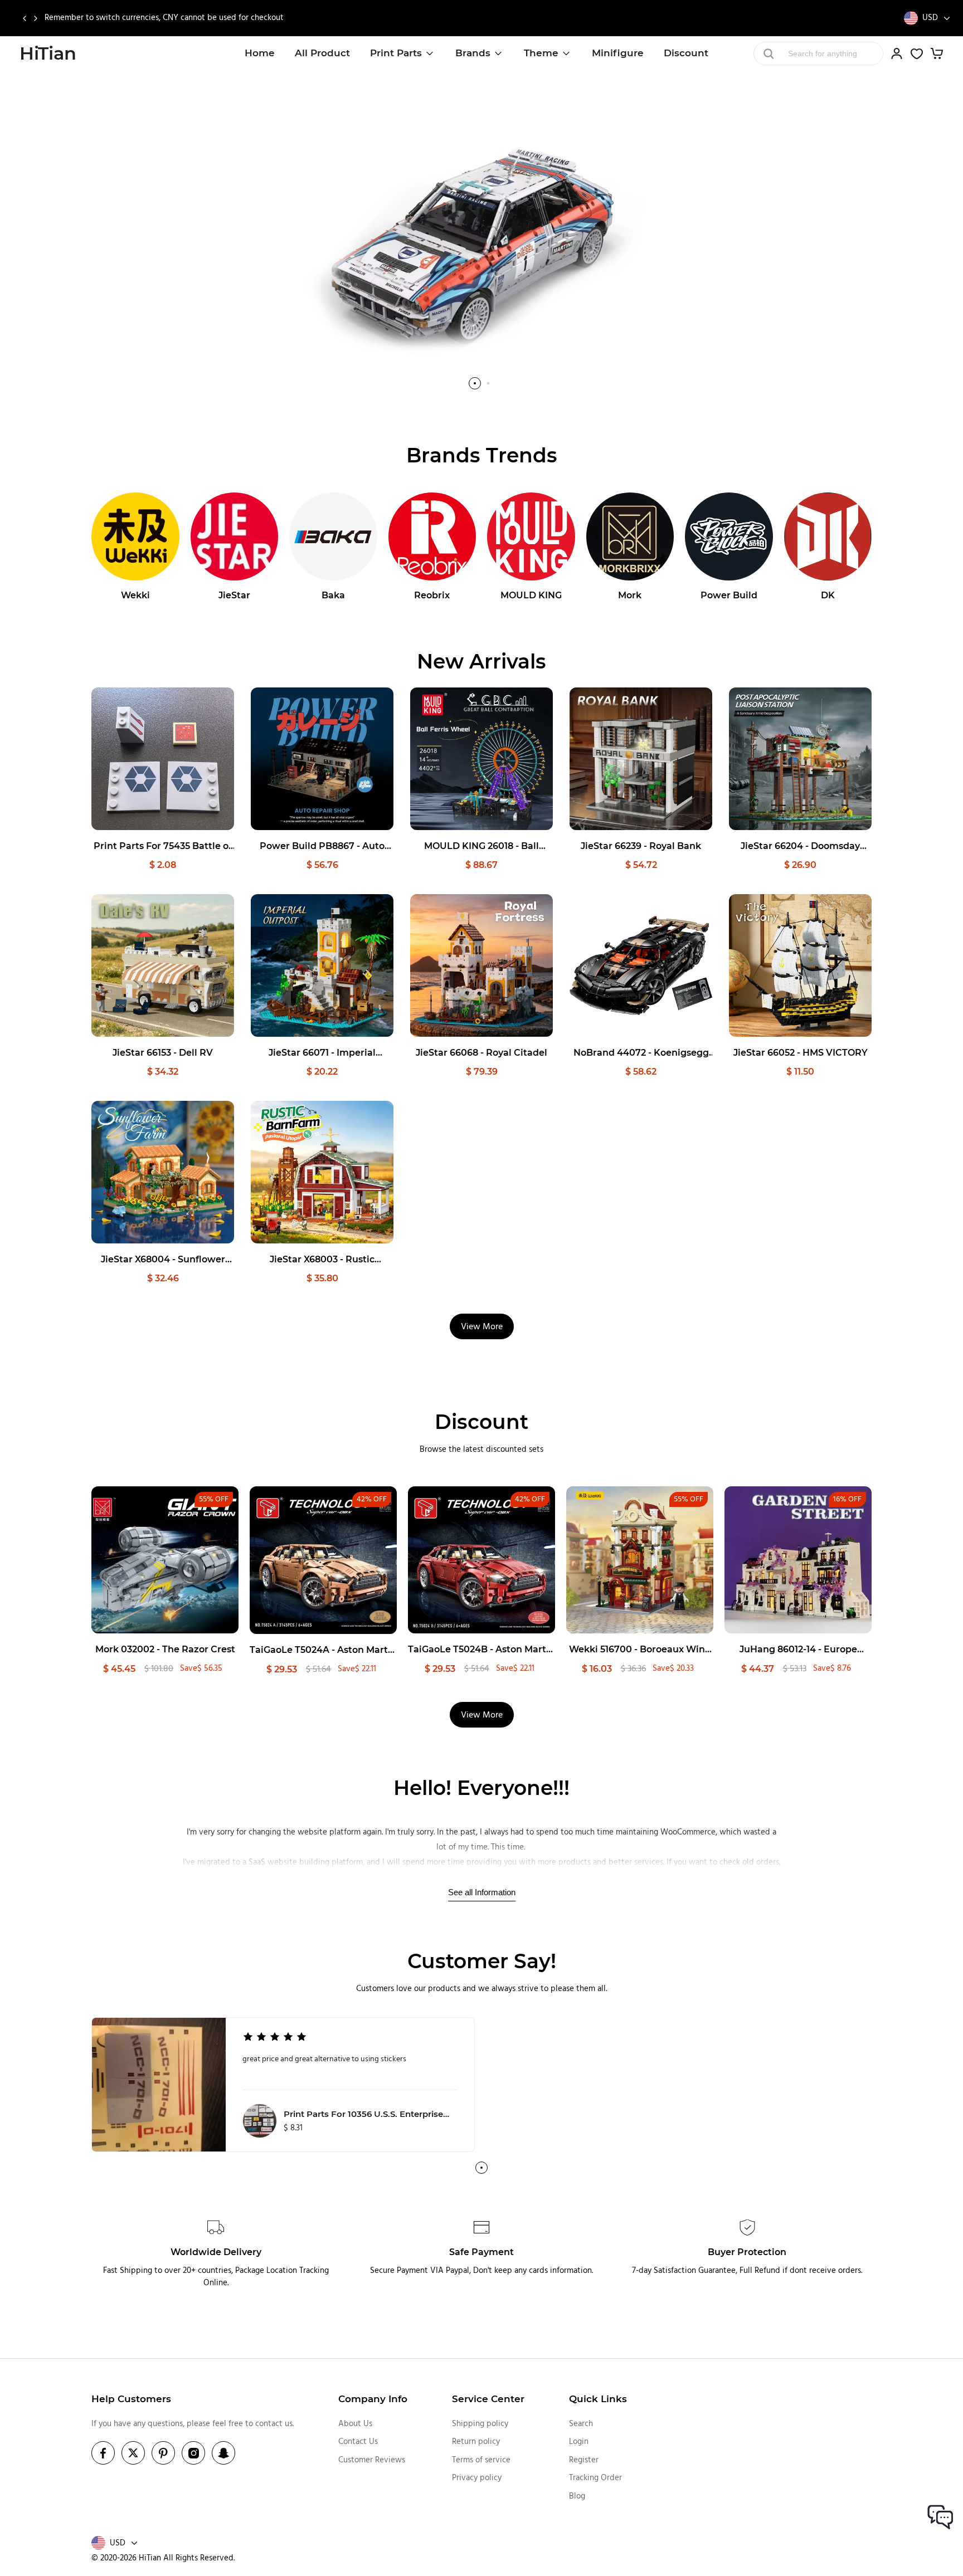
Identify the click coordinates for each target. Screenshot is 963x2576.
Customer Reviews (372, 2460)
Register (584, 2460)
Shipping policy (480, 2424)
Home (260, 53)
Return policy (476, 2442)
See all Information (482, 1892)
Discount (686, 53)
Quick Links (598, 2399)
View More (482, 1327)
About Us (355, 2424)
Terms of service (481, 2460)
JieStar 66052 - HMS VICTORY (801, 1053)
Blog (577, 2496)
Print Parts (396, 53)
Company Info (373, 2399)
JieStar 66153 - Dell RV (163, 1053)
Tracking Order (595, 2478)
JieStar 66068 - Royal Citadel (481, 1053)
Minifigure (618, 53)
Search (581, 2424)
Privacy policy (477, 2478)
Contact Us (358, 2442)
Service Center (488, 2399)
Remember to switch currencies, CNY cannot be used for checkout (164, 18)
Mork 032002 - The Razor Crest (165, 1649)
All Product (322, 53)
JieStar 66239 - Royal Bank (641, 846)
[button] (24, 18)
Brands (473, 53)
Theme (541, 53)
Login (579, 2442)
